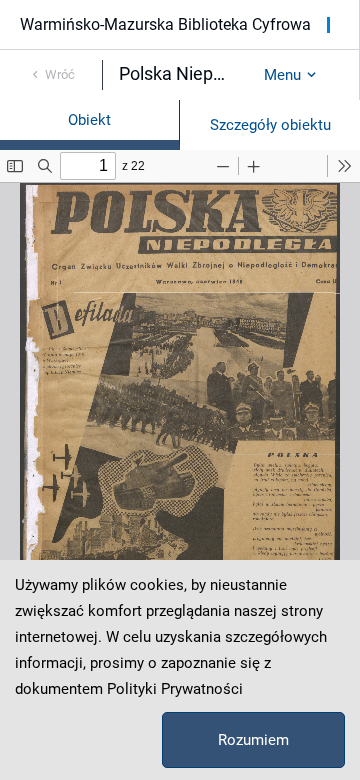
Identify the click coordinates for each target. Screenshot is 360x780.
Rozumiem (253, 740)
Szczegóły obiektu (270, 125)
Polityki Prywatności (175, 689)
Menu (282, 75)
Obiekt (89, 120)
